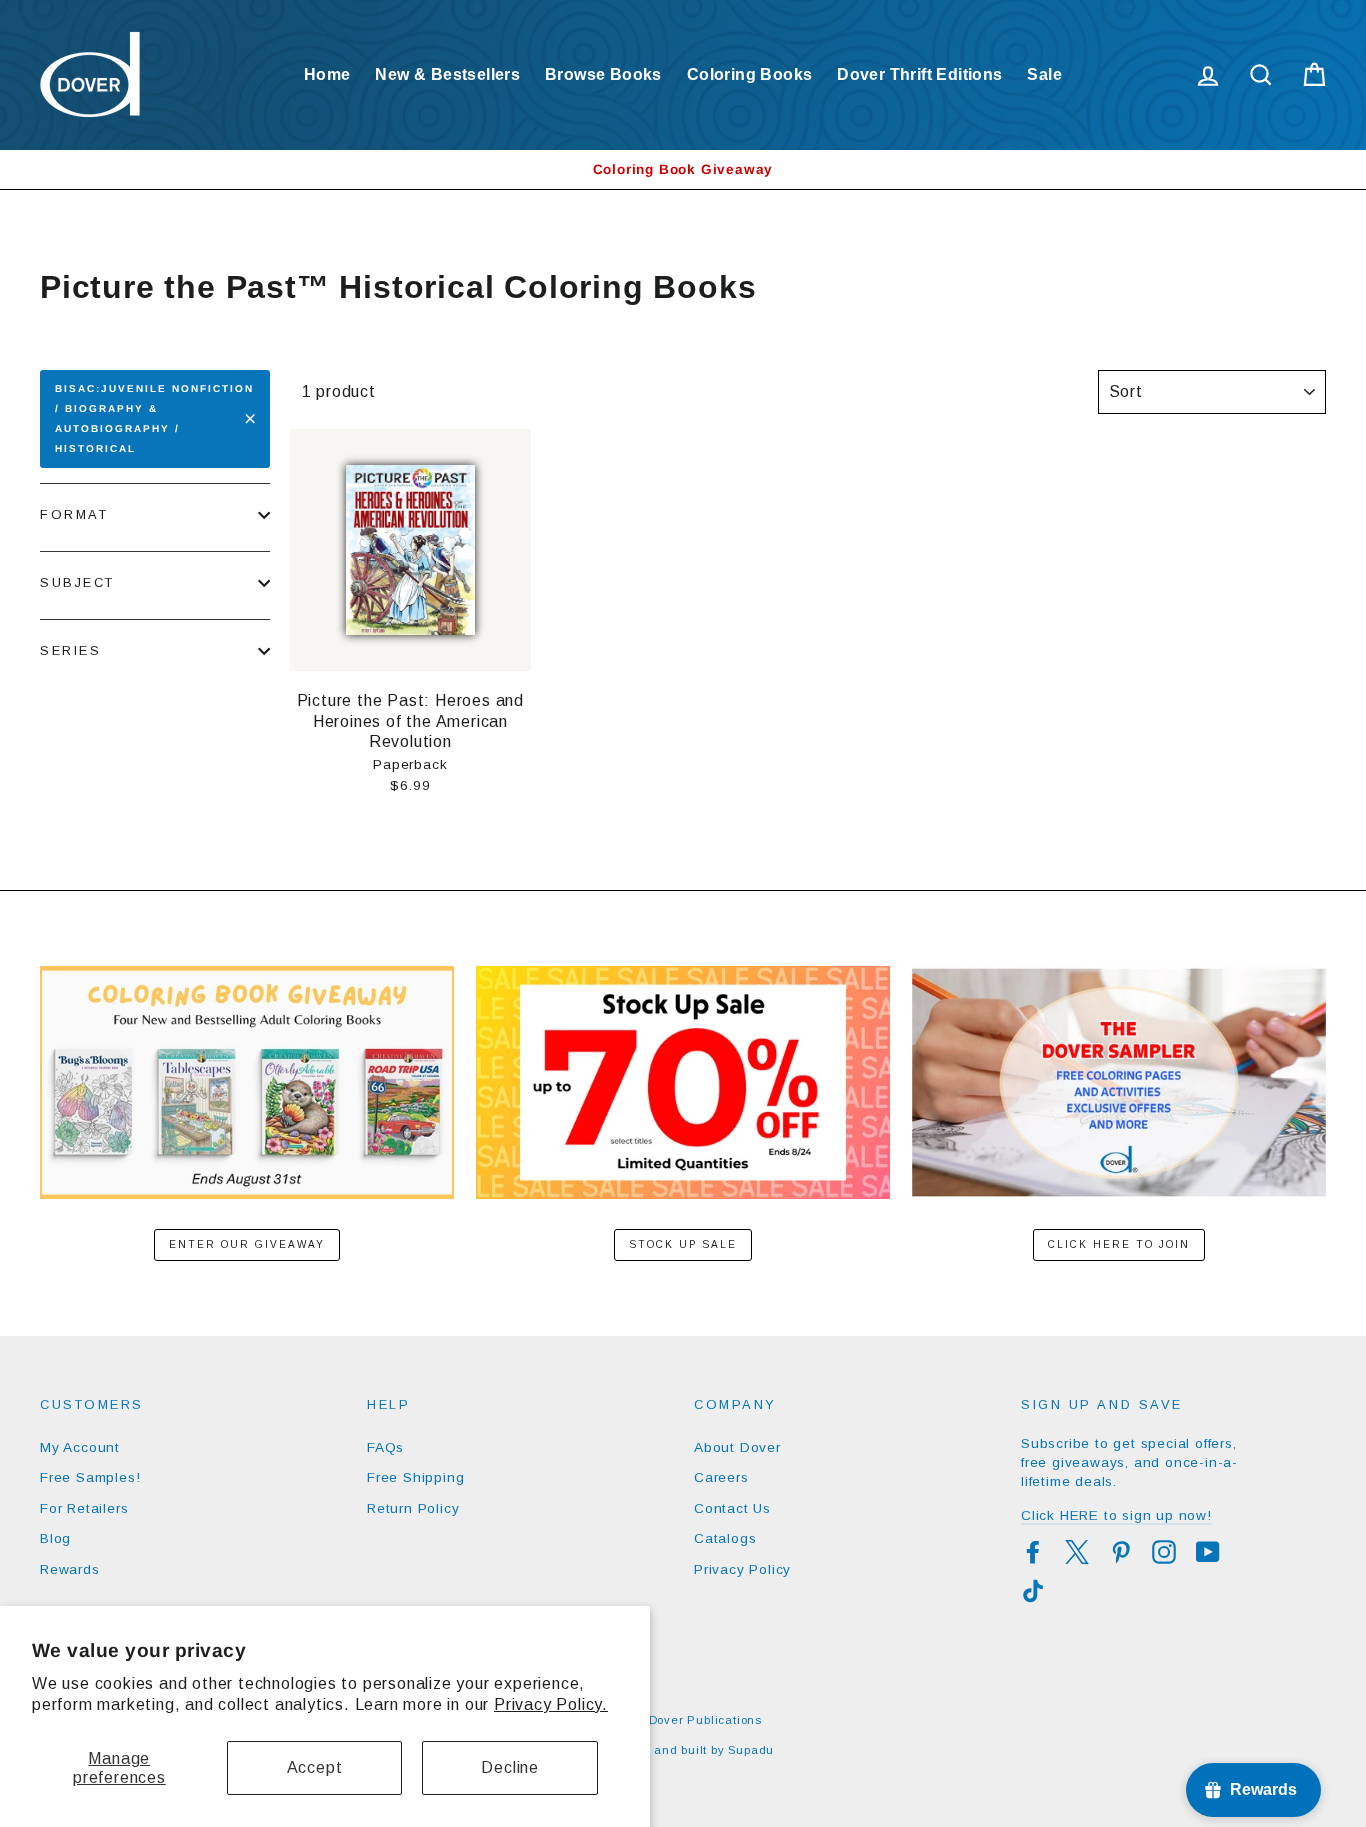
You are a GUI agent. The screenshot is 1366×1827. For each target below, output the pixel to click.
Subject (77, 582)
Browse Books (603, 74)
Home (327, 74)
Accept (315, 1767)
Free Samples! (90, 1477)
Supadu (751, 1750)
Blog (55, 1538)
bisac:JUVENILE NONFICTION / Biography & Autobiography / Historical (154, 418)
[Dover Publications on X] (1077, 1552)
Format (74, 514)
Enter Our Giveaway (247, 1244)
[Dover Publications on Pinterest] (1121, 1552)
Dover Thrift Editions (919, 74)
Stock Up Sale (683, 1244)
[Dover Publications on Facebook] (1033, 1552)
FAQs (385, 1447)
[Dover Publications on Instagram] (1164, 1552)
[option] (683, 169)
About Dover (737, 1447)
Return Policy (413, 1508)
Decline (510, 1767)
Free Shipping (415, 1477)
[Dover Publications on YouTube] (1208, 1552)
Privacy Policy (742, 1569)
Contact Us (732, 1508)
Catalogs (725, 1538)
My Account (80, 1447)
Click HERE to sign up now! (1116, 1515)
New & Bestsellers (447, 74)
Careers (721, 1477)
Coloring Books (750, 74)
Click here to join (1119, 1244)
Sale (1044, 74)
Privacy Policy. (551, 1704)
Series (70, 650)
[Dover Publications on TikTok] (1033, 1591)
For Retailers (84, 1508)
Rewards (70, 1569)
